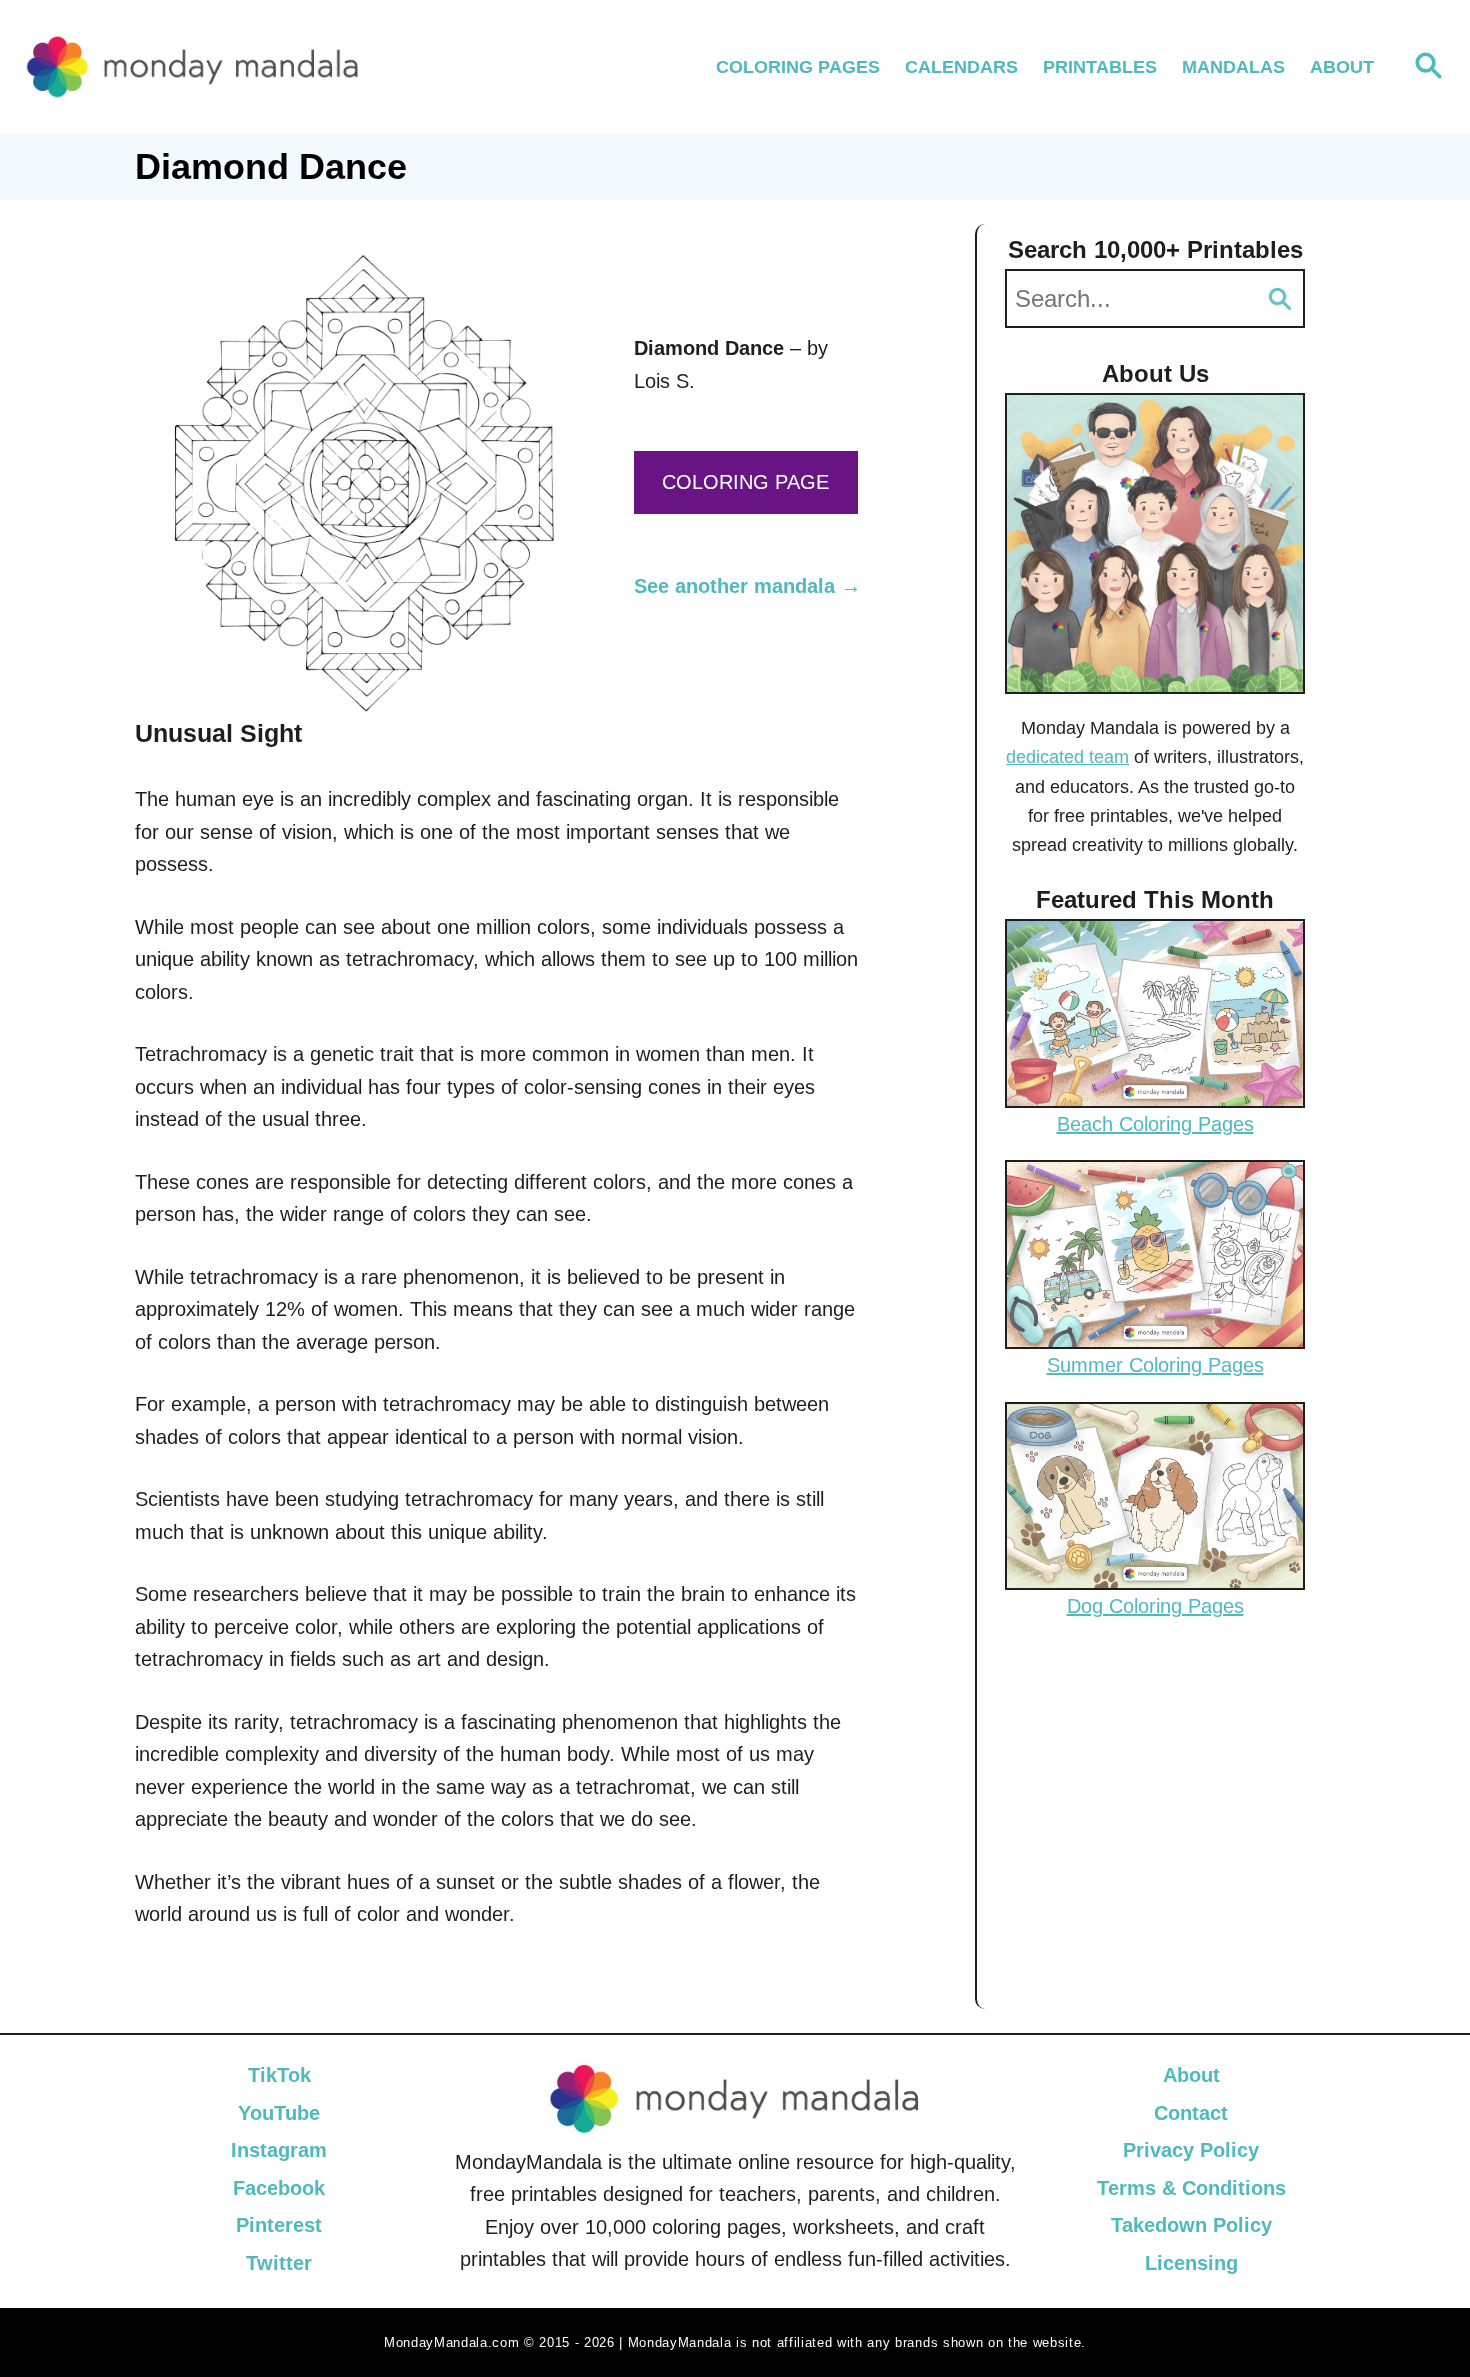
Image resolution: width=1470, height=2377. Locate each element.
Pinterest (279, 2225)
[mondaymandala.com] (193, 67)
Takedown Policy (1191, 2225)
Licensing (1191, 2262)
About (1191, 2075)
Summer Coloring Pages (1155, 1365)
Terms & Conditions (1191, 2187)
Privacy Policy (1191, 2150)
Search (1280, 298)
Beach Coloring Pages (1155, 1124)
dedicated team (1067, 757)
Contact (1191, 2112)
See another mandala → (747, 586)
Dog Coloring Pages (1155, 1606)
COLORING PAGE (745, 482)
